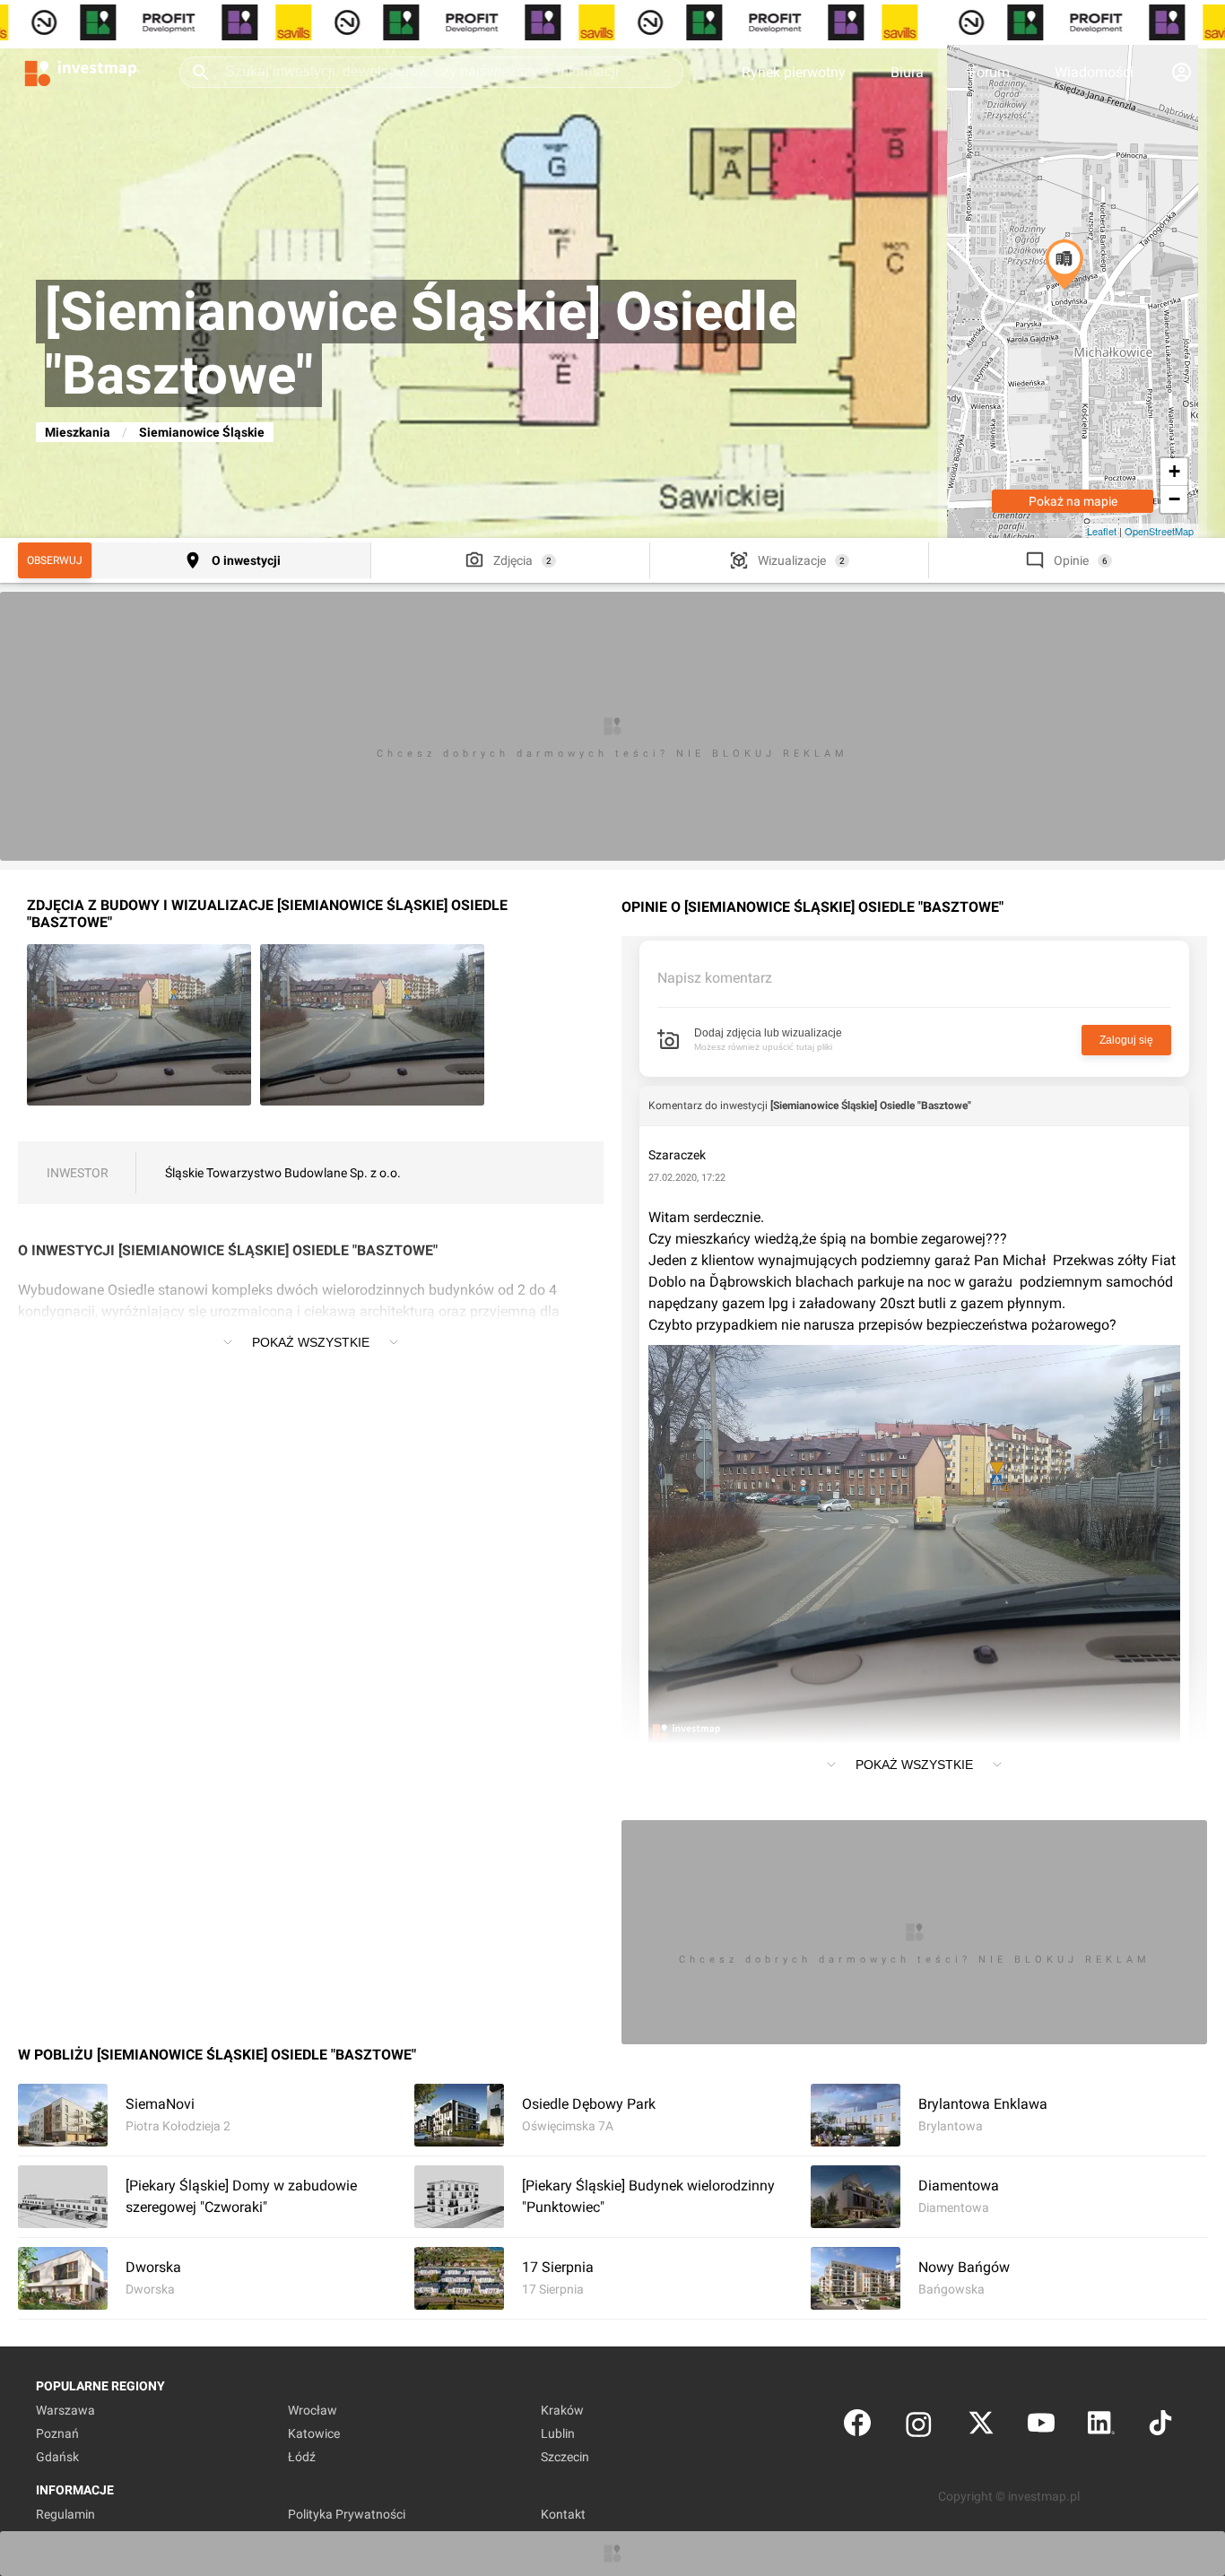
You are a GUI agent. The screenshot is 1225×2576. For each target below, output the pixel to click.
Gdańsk (57, 2457)
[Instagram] (919, 2427)
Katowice (314, 2433)
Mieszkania (78, 432)
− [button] (1174, 499)
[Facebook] (857, 2427)
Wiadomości (1094, 72)
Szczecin (565, 2457)
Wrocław (313, 2410)
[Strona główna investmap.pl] (81, 72)
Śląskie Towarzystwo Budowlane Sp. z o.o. (283, 1173)
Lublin (558, 2433)
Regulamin (65, 2514)
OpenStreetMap (1159, 531)
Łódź (302, 2457)
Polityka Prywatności (347, 2514)
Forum (989, 72)
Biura (907, 72)
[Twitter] (981, 2427)
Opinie (1071, 560)
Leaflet (1102, 531)
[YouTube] (1041, 2427)
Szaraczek (677, 1155)
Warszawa (65, 2410)
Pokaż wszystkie (311, 1342)
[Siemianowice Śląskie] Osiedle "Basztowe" (871, 1106)
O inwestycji (246, 560)
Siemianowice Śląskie (202, 432)
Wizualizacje (792, 560)
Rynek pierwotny (794, 72)
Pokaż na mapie (1073, 501)
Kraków (562, 2410)
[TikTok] (1160, 2427)
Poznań (57, 2433)
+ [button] (1174, 471)
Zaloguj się (1126, 1040)
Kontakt (563, 2514)
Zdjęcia (513, 560)
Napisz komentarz (715, 978)
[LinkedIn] (1101, 2427)
